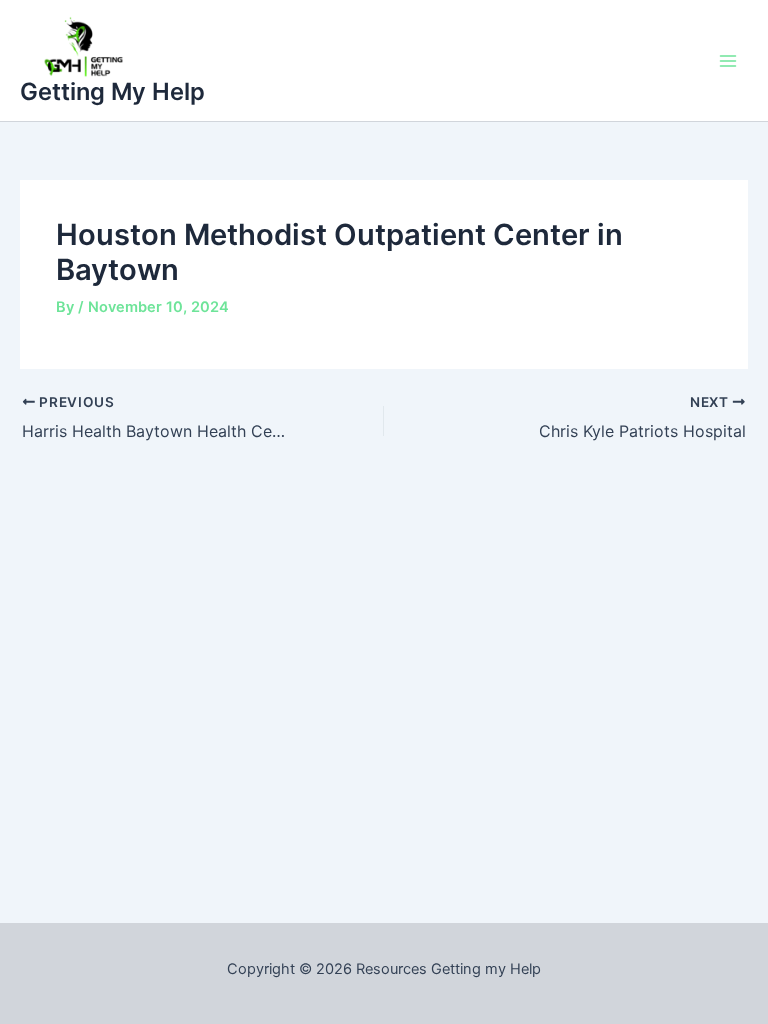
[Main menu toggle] (728, 60)
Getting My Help (112, 91)
